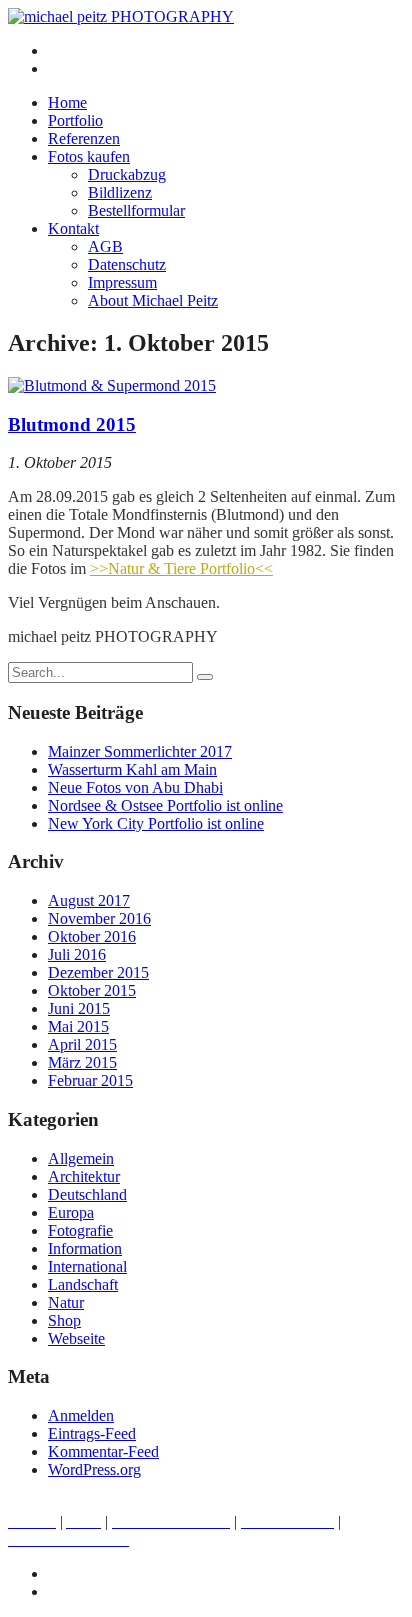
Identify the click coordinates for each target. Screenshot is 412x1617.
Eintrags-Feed (92, 1433)
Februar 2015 (90, 1080)
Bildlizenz (120, 192)
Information (85, 1248)
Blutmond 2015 (72, 424)
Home (67, 102)
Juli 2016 (77, 954)
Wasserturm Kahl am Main (132, 769)
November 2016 (99, 918)
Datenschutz (127, 264)
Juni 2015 (79, 1008)
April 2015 (82, 1044)
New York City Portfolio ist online (156, 823)
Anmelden (81, 1415)
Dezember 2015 (98, 972)
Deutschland (87, 1194)
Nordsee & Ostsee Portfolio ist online (165, 805)
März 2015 (82, 1062)
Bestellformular (136, 210)
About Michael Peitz (153, 300)
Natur (66, 1302)
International (87, 1266)
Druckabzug (127, 174)
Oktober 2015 (92, 990)
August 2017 (89, 900)
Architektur (84, 1176)
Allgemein (81, 1158)
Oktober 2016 (92, 936)
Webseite (76, 1338)
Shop (64, 1320)
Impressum (122, 282)
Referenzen (84, 138)
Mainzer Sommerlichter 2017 (140, 751)
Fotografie (80, 1230)
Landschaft (83, 1284)
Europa (71, 1212)
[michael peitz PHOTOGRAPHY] (121, 16)
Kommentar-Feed (103, 1451)
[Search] (205, 677)
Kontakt (73, 228)
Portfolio (75, 120)
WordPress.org (94, 1469)
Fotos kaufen (89, 156)
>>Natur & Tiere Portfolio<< (181, 568)
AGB (105, 246)
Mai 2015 (78, 1026)
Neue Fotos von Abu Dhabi (135, 787)
